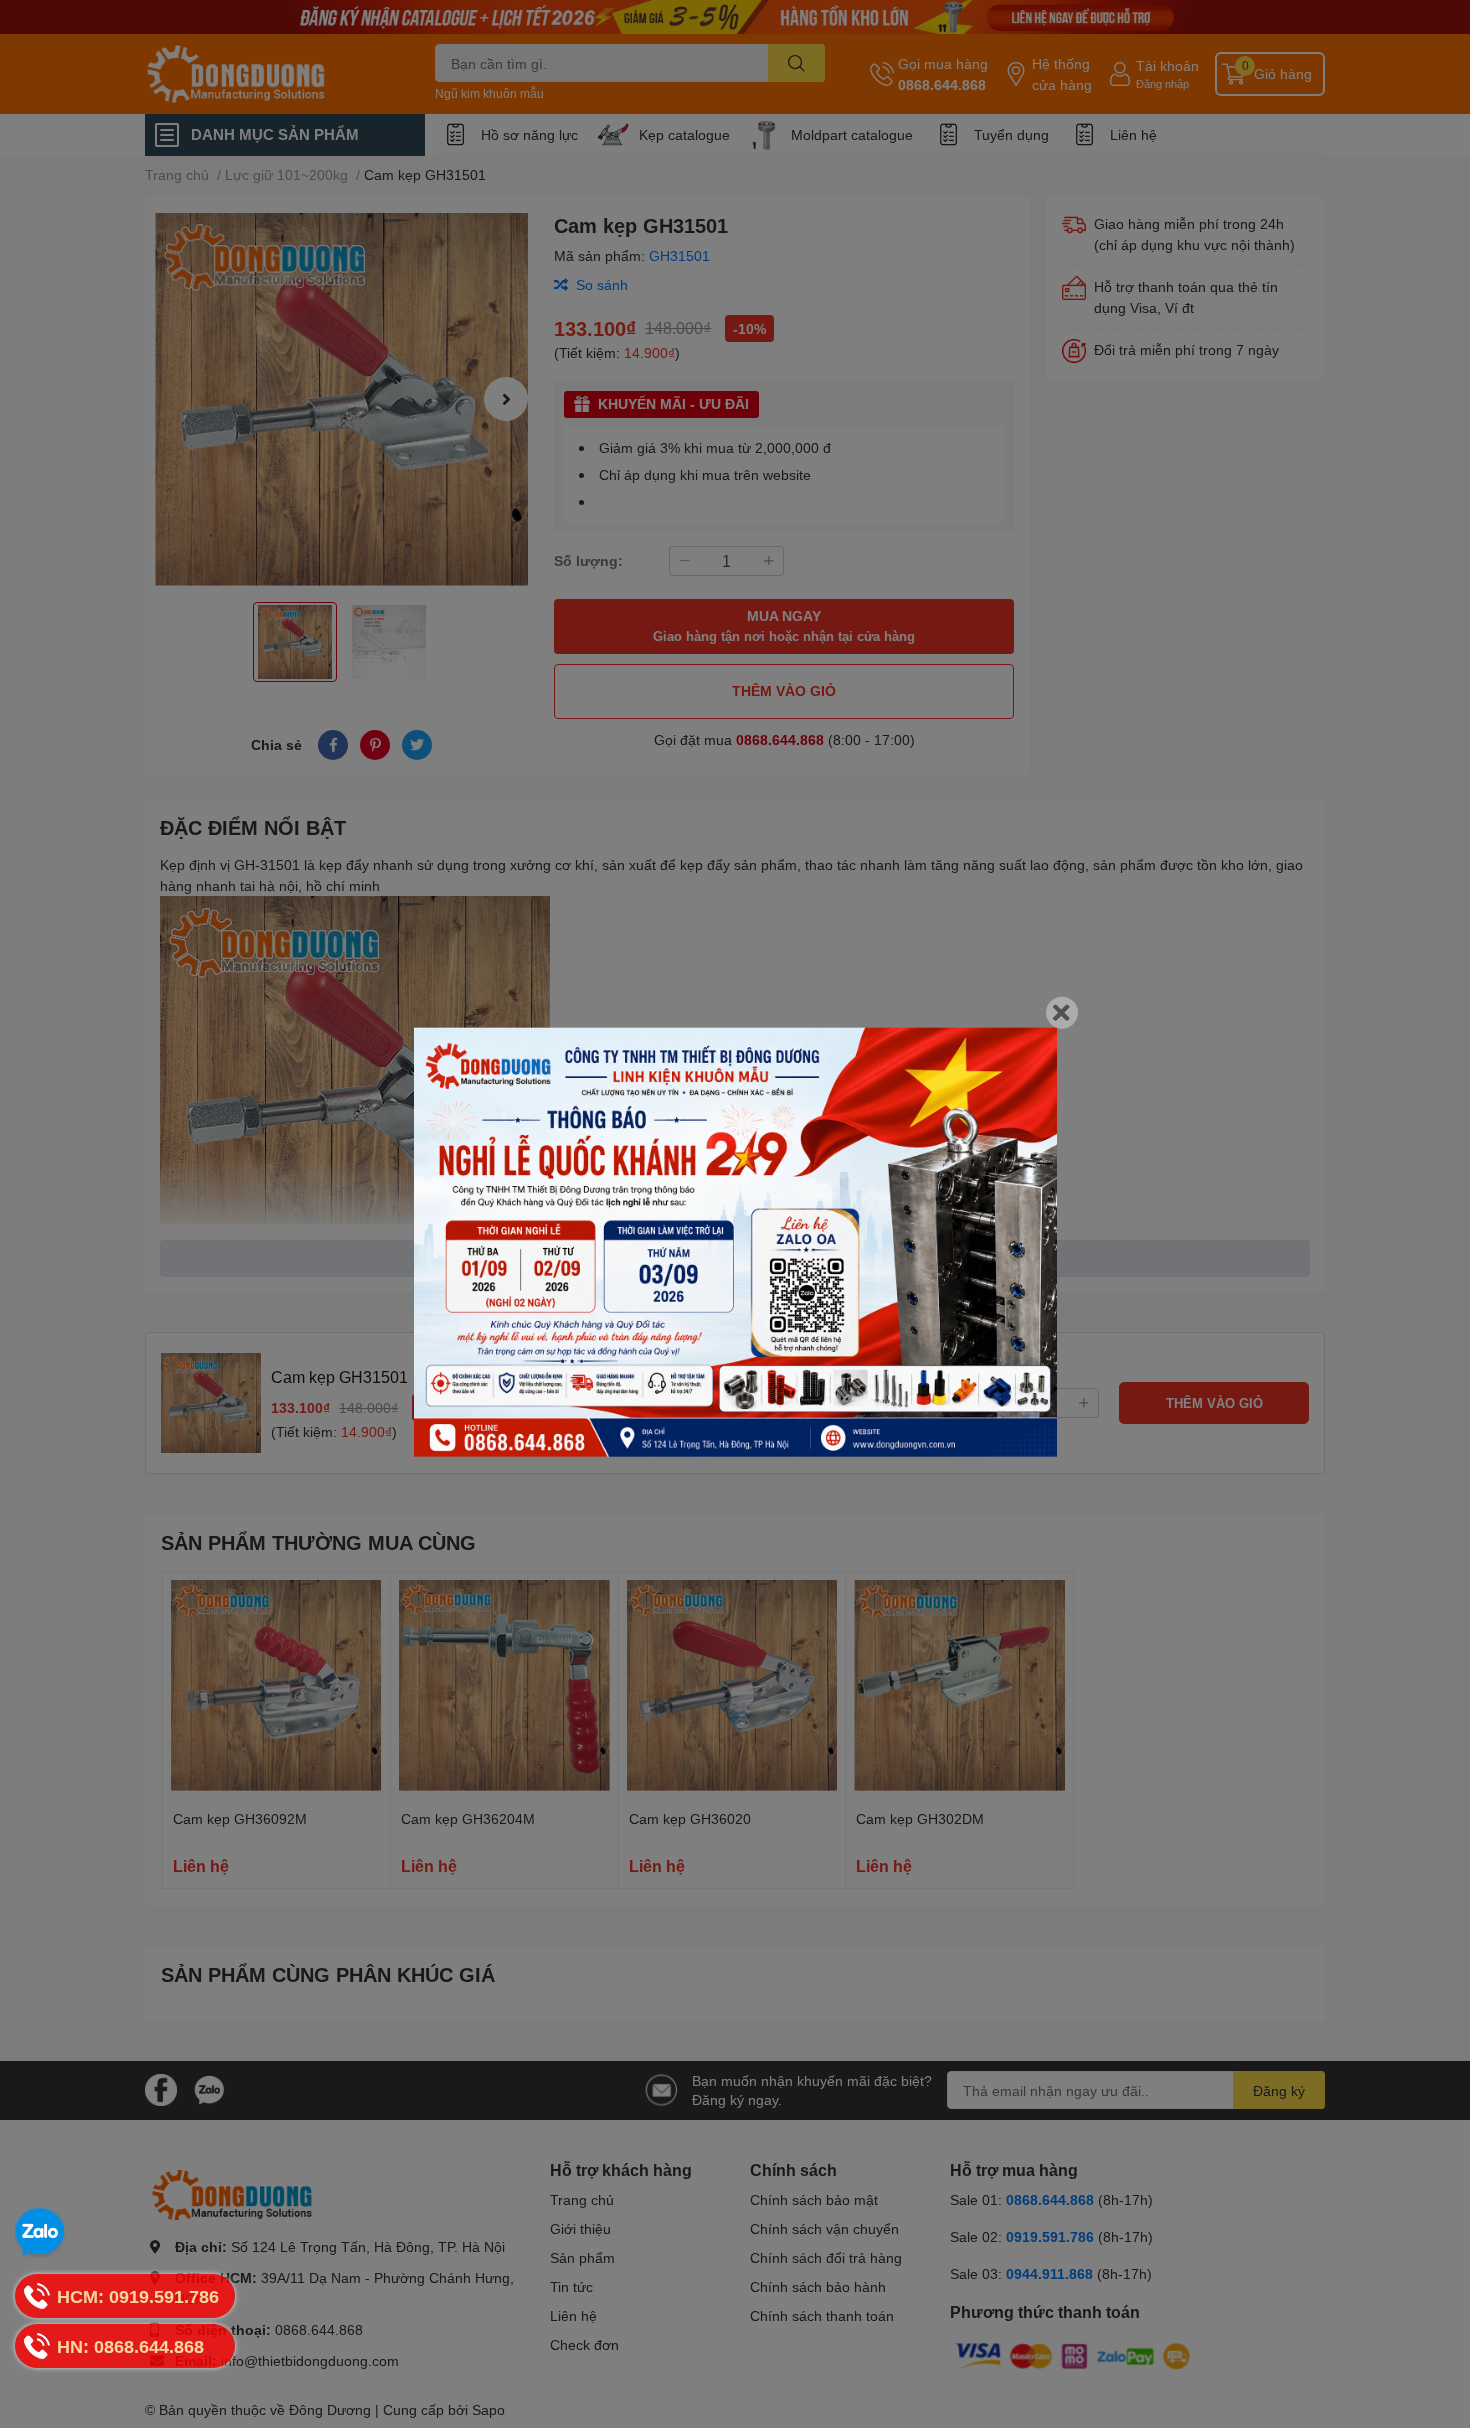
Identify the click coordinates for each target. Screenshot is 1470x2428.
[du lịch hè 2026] (735, 1242)
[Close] (1062, 1013)
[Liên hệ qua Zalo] (40, 2233)
